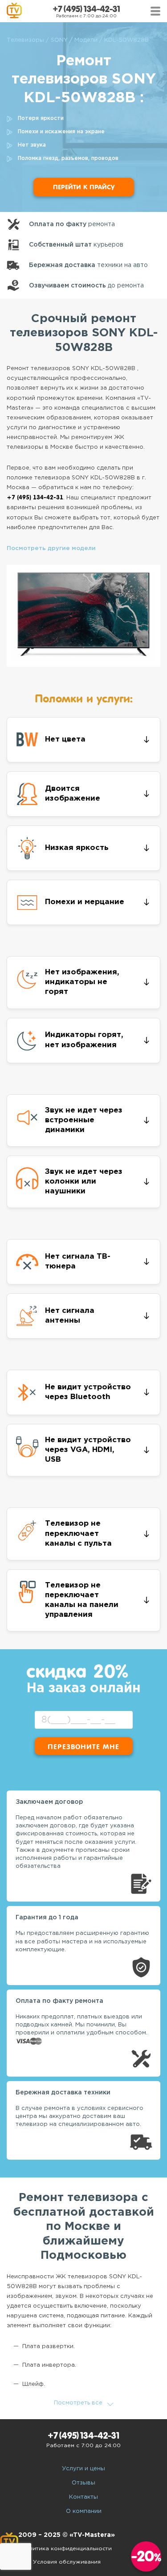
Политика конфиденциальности (67, 2549)
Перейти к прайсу (84, 187)
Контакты (83, 2497)
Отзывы (83, 2483)
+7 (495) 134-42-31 (86, 9)
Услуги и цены (83, 2469)
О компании (84, 2511)
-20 (146, 2556)
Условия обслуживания (67, 2562)
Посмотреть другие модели (51, 548)
